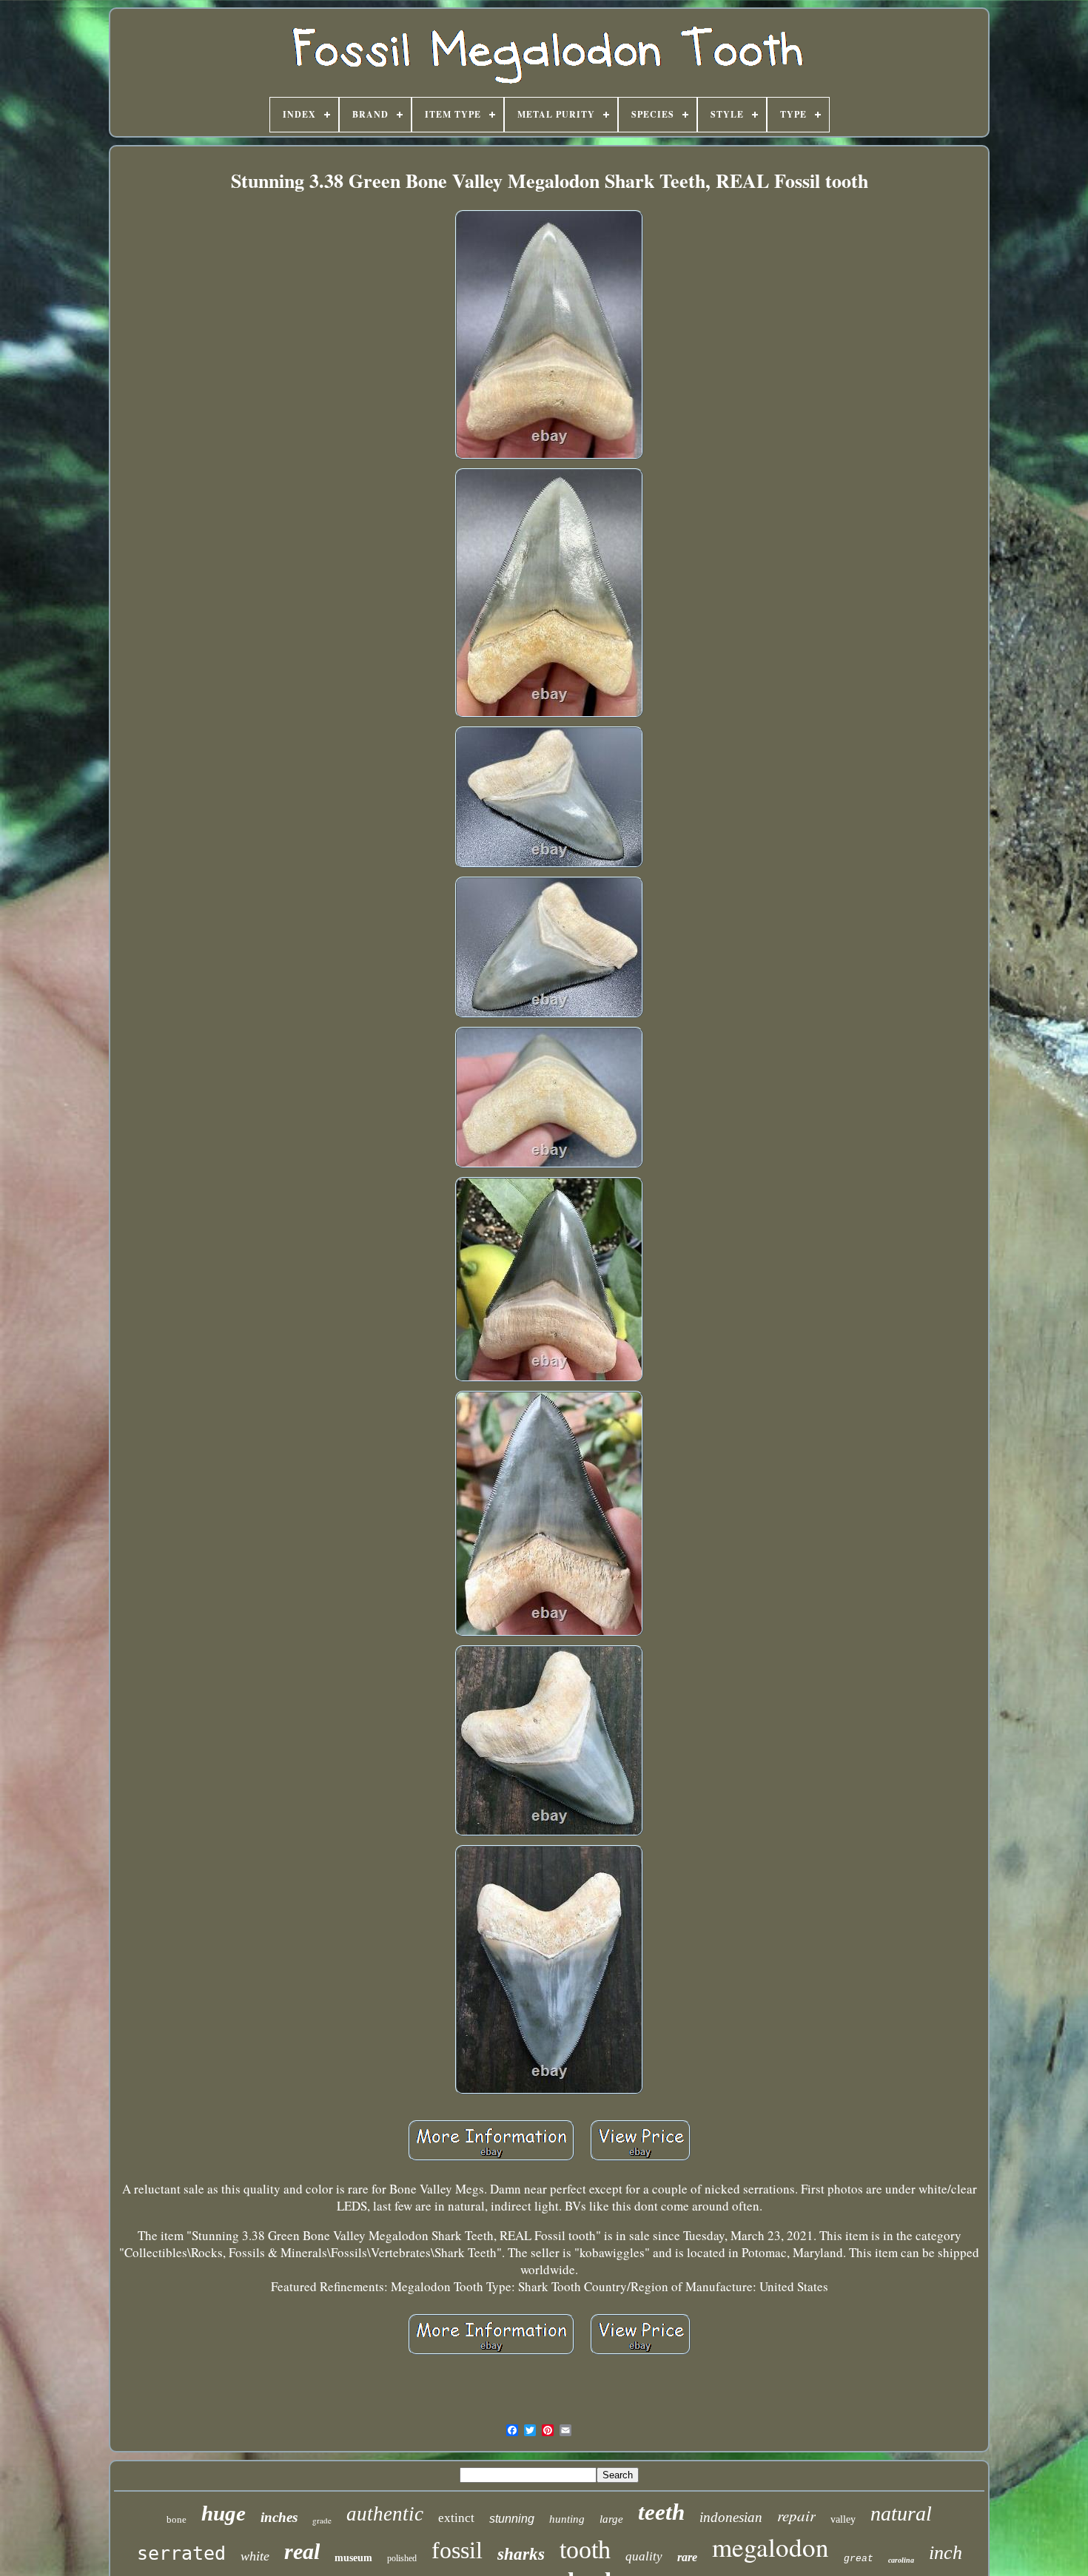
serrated (181, 2553)
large (611, 2519)
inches (279, 2517)
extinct (456, 2518)
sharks (521, 2554)
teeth (661, 2512)
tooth (585, 2550)
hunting (567, 2519)
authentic (385, 2514)
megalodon (770, 2547)
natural (901, 2513)
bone (177, 2519)
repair (796, 2515)
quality (644, 2556)
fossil (457, 2550)
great (859, 2559)
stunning (512, 2519)
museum (353, 2558)
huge (224, 2513)
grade (322, 2520)
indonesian (731, 2517)
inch (946, 2553)
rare (687, 2557)
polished (402, 2558)
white (255, 2556)
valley (843, 2519)
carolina (901, 2560)
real (302, 2551)
